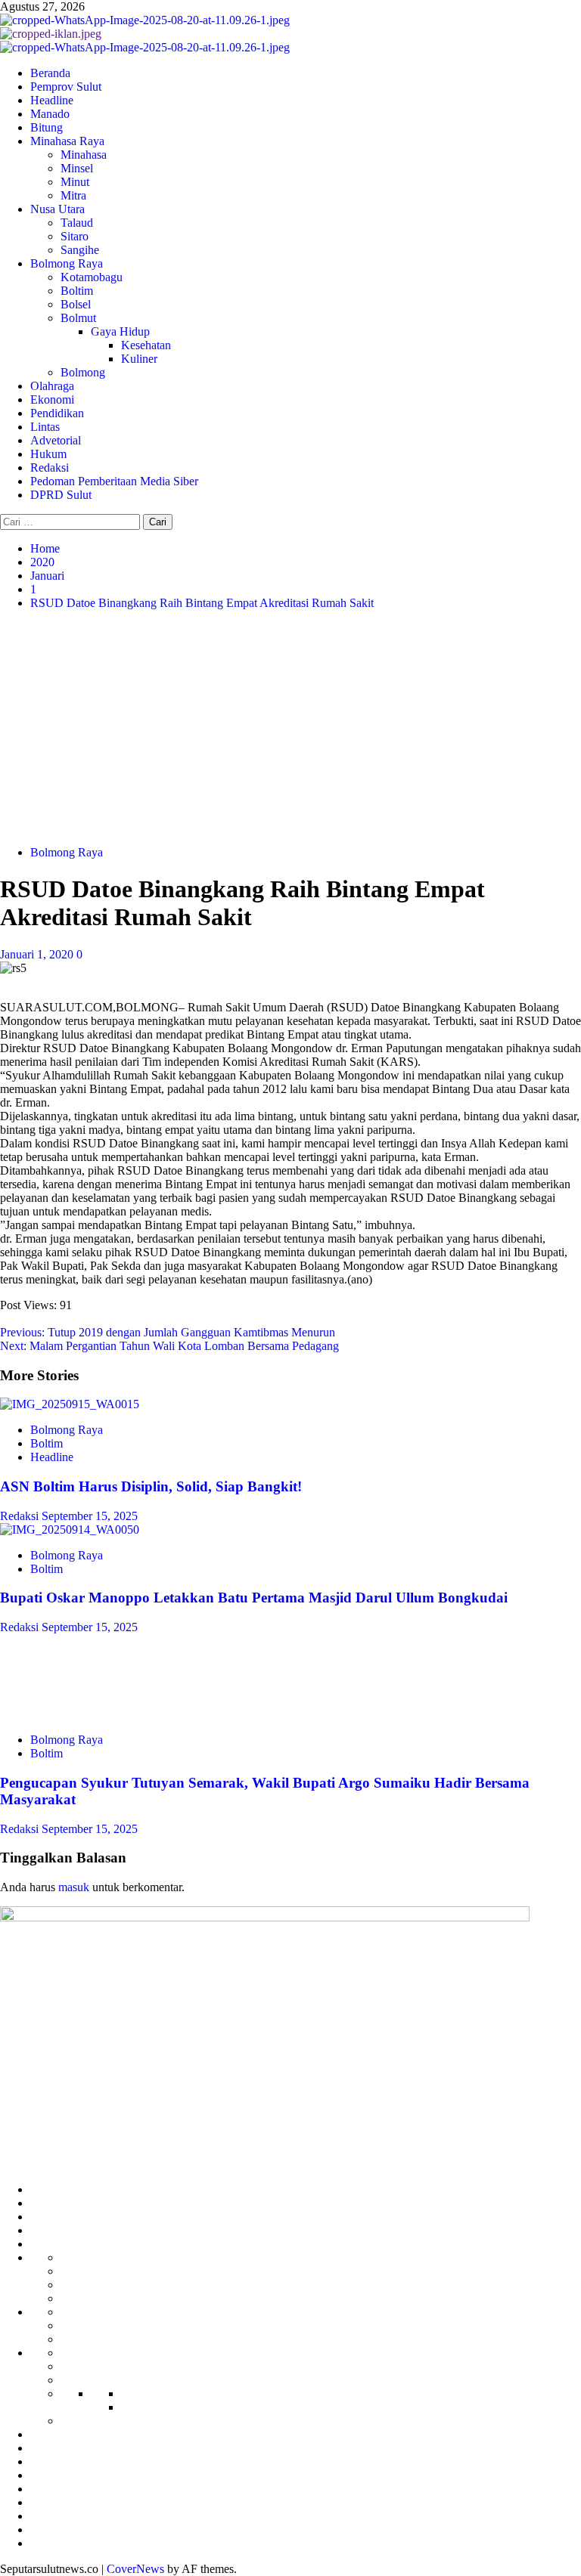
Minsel (77, 168)
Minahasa (84, 155)
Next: (169, 1346)
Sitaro (75, 236)
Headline (52, 100)
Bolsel (76, 304)
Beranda (50, 73)
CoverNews (135, 2569)
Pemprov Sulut (66, 87)
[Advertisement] (290, 728)
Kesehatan (146, 345)
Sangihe (80, 250)
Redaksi (50, 468)
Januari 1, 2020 (38, 954)
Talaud (77, 223)
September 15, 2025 (90, 1516)
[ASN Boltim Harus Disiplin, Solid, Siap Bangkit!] (70, 1404)
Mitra (73, 195)
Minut (75, 182)
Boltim (77, 291)
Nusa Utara (57, 209)
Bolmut (78, 318)
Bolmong (83, 372)
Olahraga (52, 386)
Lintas (45, 427)
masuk (74, 1887)
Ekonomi (52, 399)
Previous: (168, 1332)
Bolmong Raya (67, 263)
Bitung (47, 127)
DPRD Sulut (61, 495)
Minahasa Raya (67, 141)
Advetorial (56, 440)
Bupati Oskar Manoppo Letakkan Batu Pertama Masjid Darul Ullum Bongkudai (254, 1598)
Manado (50, 114)
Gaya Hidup (120, 331)
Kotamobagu (92, 277)
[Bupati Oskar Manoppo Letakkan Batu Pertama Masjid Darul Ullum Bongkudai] (70, 1529)
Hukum (48, 454)
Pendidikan (57, 413)
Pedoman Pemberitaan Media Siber (114, 481)
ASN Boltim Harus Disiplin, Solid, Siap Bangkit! (151, 1486)
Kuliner (139, 359)
